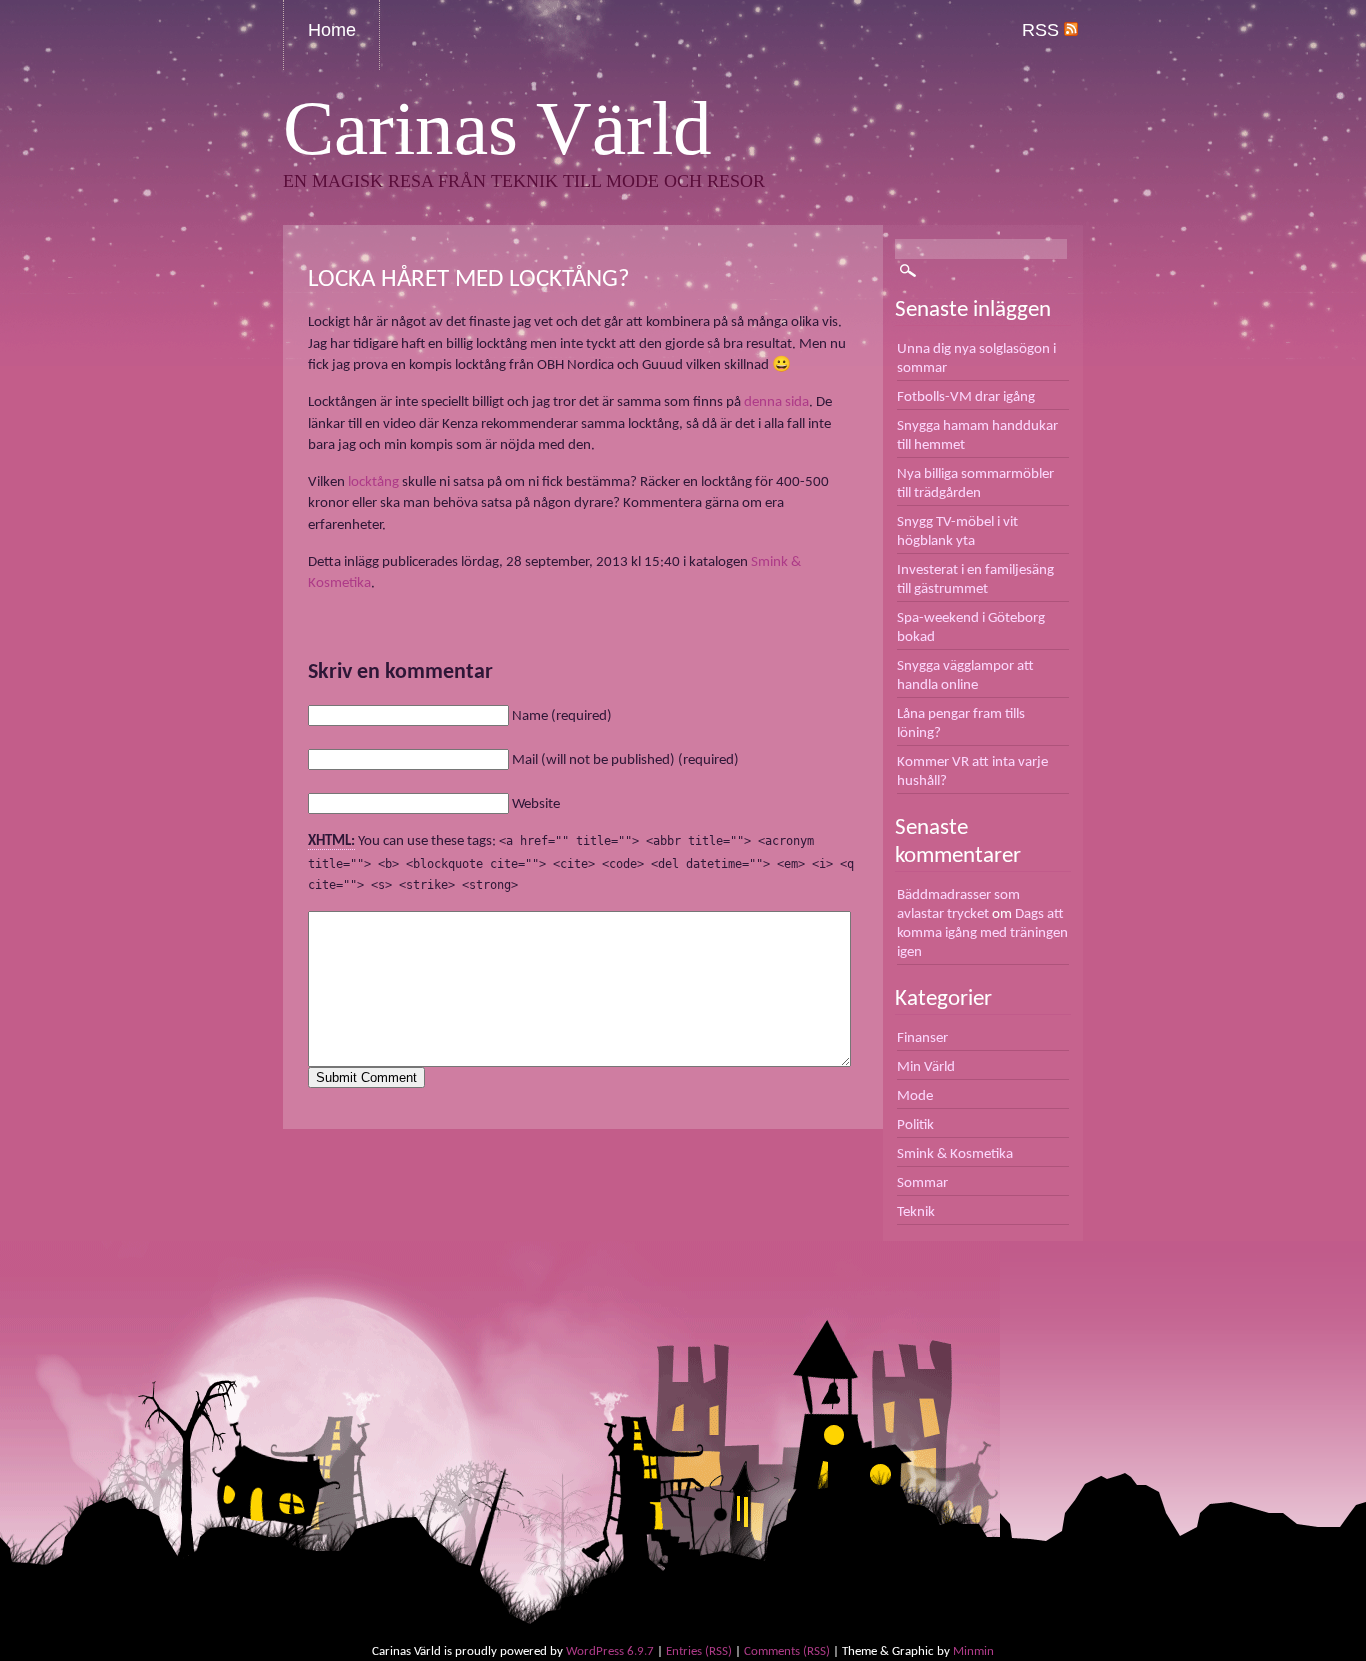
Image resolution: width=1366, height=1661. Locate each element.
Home (332, 30)
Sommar (922, 1183)
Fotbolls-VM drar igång (966, 397)
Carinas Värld (497, 128)
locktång (373, 482)
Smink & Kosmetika (955, 1154)
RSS (1043, 30)
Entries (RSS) (699, 1651)
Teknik (916, 1212)
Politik (915, 1125)
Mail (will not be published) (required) (625, 760)
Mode (915, 1096)
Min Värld (926, 1067)
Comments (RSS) (787, 1651)
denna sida (776, 402)
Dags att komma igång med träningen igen (982, 933)
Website (536, 804)
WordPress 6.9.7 (610, 1651)
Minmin (973, 1651)
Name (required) (562, 716)
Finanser (922, 1038)
